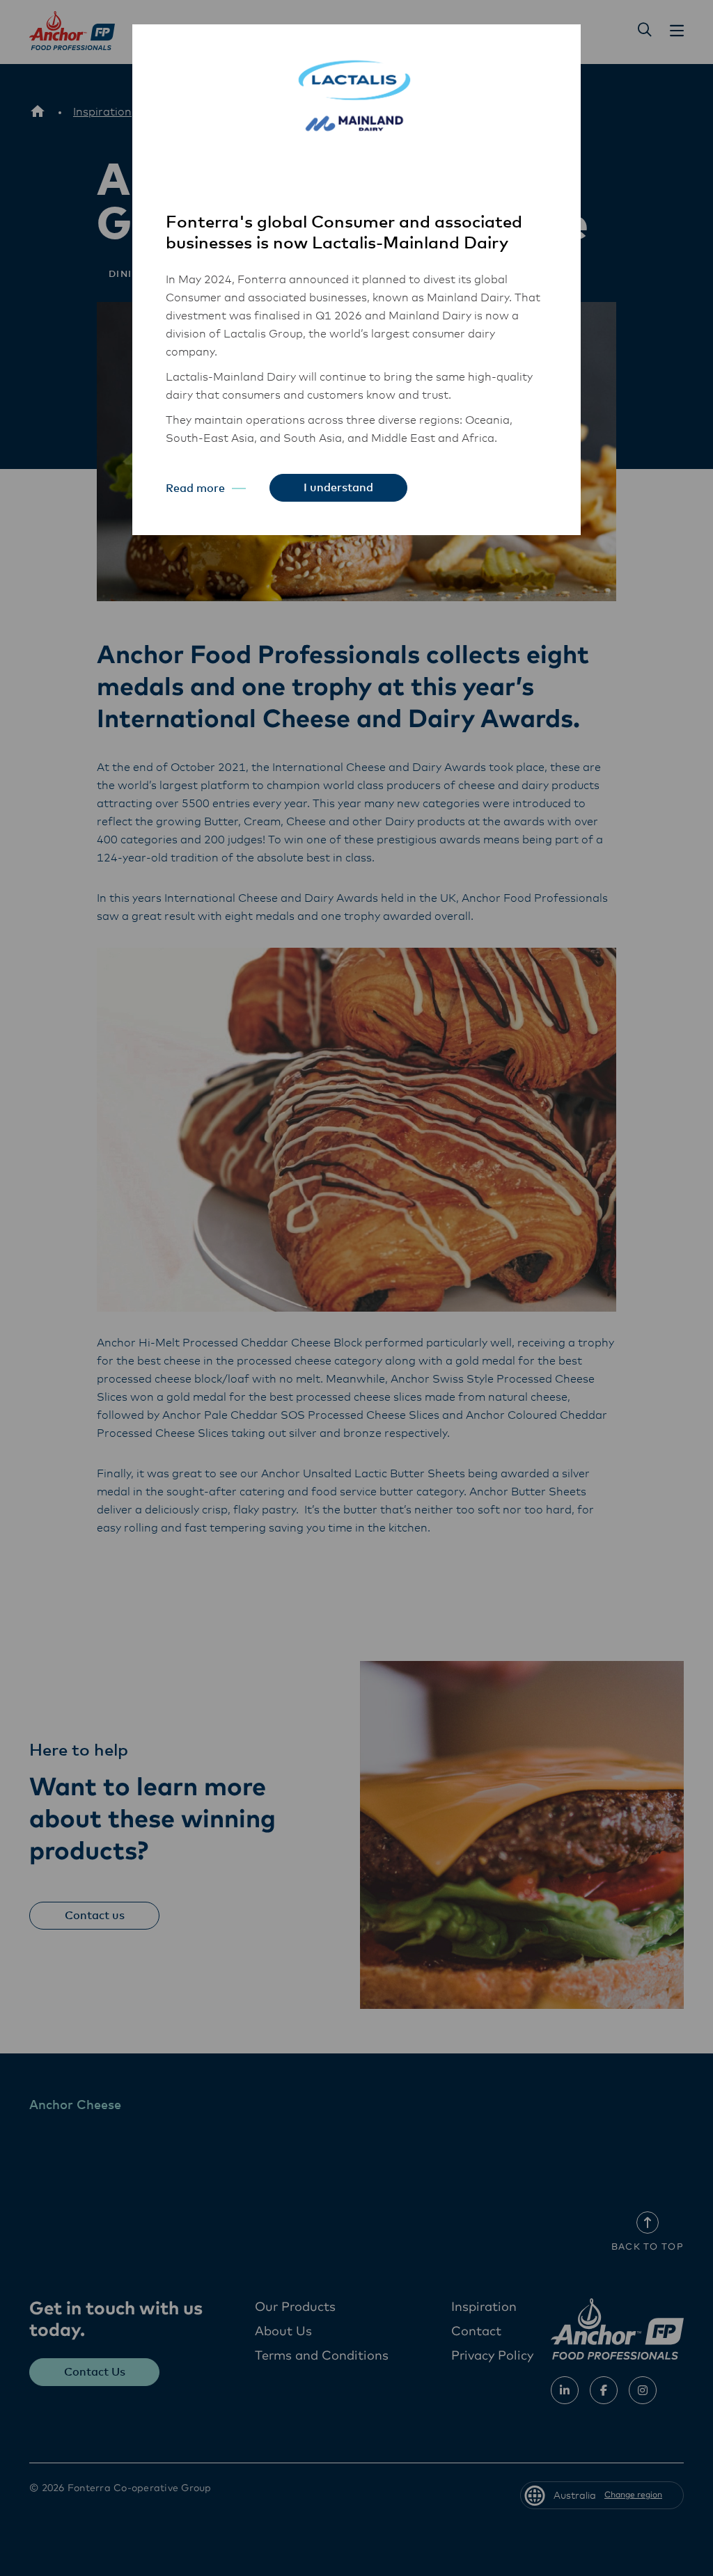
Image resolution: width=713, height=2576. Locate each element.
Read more (195, 488)
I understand (338, 488)
